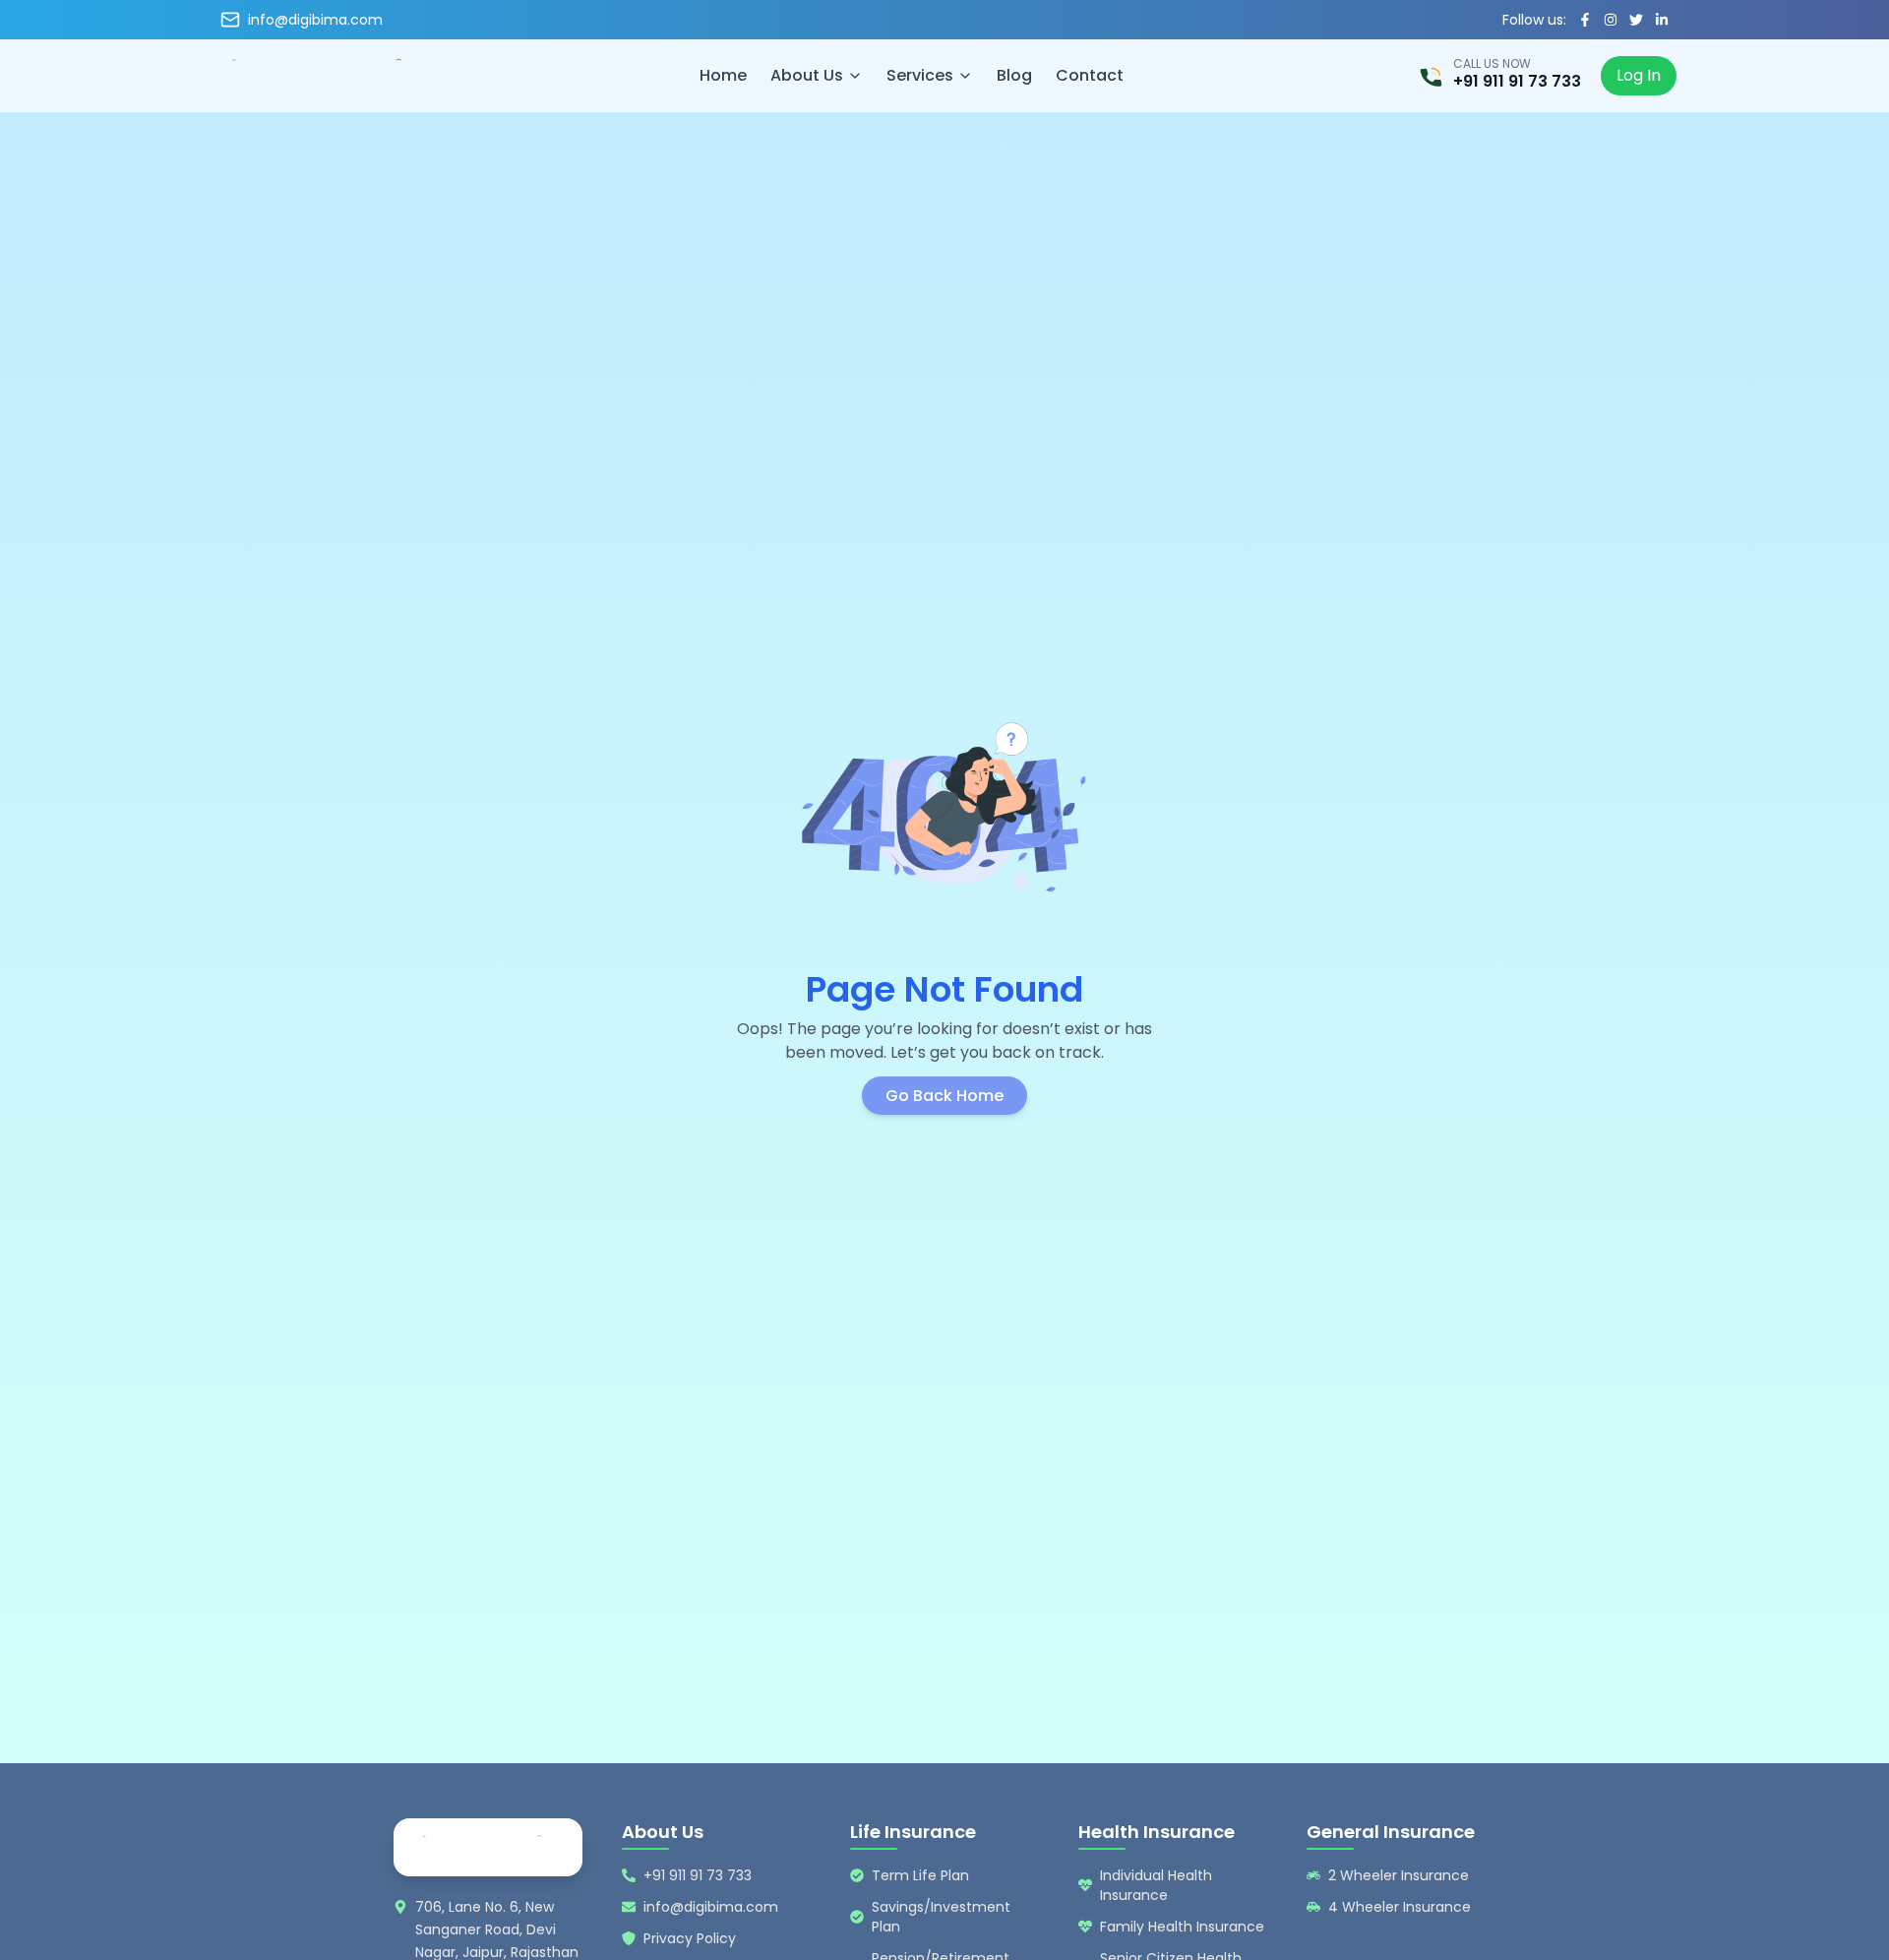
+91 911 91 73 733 (1517, 82)
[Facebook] (1585, 20)
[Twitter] (1636, 20)
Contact (1090, 75)
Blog (1014, 75)
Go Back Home (944, 1096)
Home (723, 75)
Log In (1639, 75)
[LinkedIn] (1662, 20)
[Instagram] (1611, 20)
